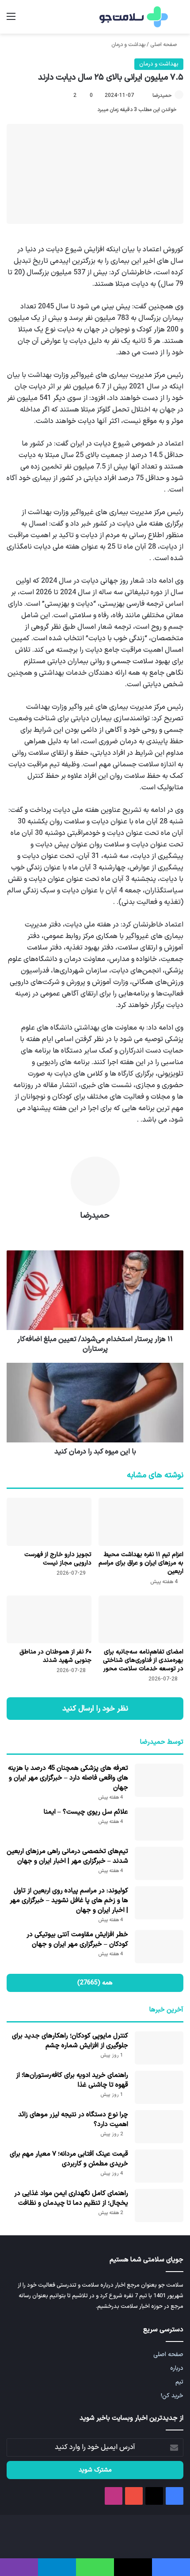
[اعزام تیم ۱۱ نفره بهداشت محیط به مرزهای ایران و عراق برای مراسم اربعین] (141, 1522)
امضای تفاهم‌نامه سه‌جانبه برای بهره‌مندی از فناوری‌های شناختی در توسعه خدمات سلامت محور (143, 1660)
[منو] (11, 20)
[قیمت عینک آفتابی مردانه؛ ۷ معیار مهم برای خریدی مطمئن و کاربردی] (159, 2166)
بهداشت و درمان (128, 45)
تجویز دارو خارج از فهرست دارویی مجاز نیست (58, 1559)
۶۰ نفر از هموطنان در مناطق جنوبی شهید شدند (55, 1656)
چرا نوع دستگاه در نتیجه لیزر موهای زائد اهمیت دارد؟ (73, 2120)
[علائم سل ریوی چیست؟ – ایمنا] (159, 1824)
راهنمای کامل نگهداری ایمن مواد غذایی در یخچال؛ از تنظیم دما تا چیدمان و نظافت (71, 2198)
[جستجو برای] (179, 20)
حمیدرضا (162, 96)
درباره (177, 2368)
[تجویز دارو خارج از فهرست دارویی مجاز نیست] (49, 1522)
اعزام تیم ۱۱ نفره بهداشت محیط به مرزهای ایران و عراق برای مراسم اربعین (141, 1563)
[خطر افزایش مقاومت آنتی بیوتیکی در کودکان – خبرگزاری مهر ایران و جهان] (159, 1947)
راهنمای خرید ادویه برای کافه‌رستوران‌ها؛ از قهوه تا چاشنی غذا (72, 2080)
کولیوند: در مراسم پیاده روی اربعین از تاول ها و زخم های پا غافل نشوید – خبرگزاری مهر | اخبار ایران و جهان (69, 1901)
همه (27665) (95, 1983)
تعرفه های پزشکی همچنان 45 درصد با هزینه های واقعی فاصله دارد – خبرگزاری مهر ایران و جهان (68, 1778)
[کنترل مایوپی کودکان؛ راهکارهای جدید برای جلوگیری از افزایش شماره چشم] (159, 2048)
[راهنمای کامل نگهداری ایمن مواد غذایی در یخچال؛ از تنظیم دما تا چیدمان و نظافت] (159, 2205)
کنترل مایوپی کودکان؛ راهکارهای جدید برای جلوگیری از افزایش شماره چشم (70, 2041)
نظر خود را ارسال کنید (95, 1709)
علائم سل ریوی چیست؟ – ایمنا (86, 1812)
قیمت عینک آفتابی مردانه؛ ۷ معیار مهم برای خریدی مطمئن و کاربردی (69, 2159)
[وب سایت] (95, 1231)
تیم (179, 2382)
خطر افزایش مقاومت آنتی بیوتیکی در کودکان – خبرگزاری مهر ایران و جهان (77, 1940)
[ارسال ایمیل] (148, 96)
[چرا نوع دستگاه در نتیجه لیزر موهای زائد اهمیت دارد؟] (159, 2127)
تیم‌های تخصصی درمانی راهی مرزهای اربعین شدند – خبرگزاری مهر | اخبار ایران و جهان (67, 1856)
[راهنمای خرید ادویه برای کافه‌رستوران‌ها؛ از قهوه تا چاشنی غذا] (159, 2087)
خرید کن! (172, 2396)
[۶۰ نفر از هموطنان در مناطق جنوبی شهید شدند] (49, 1619)
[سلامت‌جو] (133, 17)
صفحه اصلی (164, 45)
